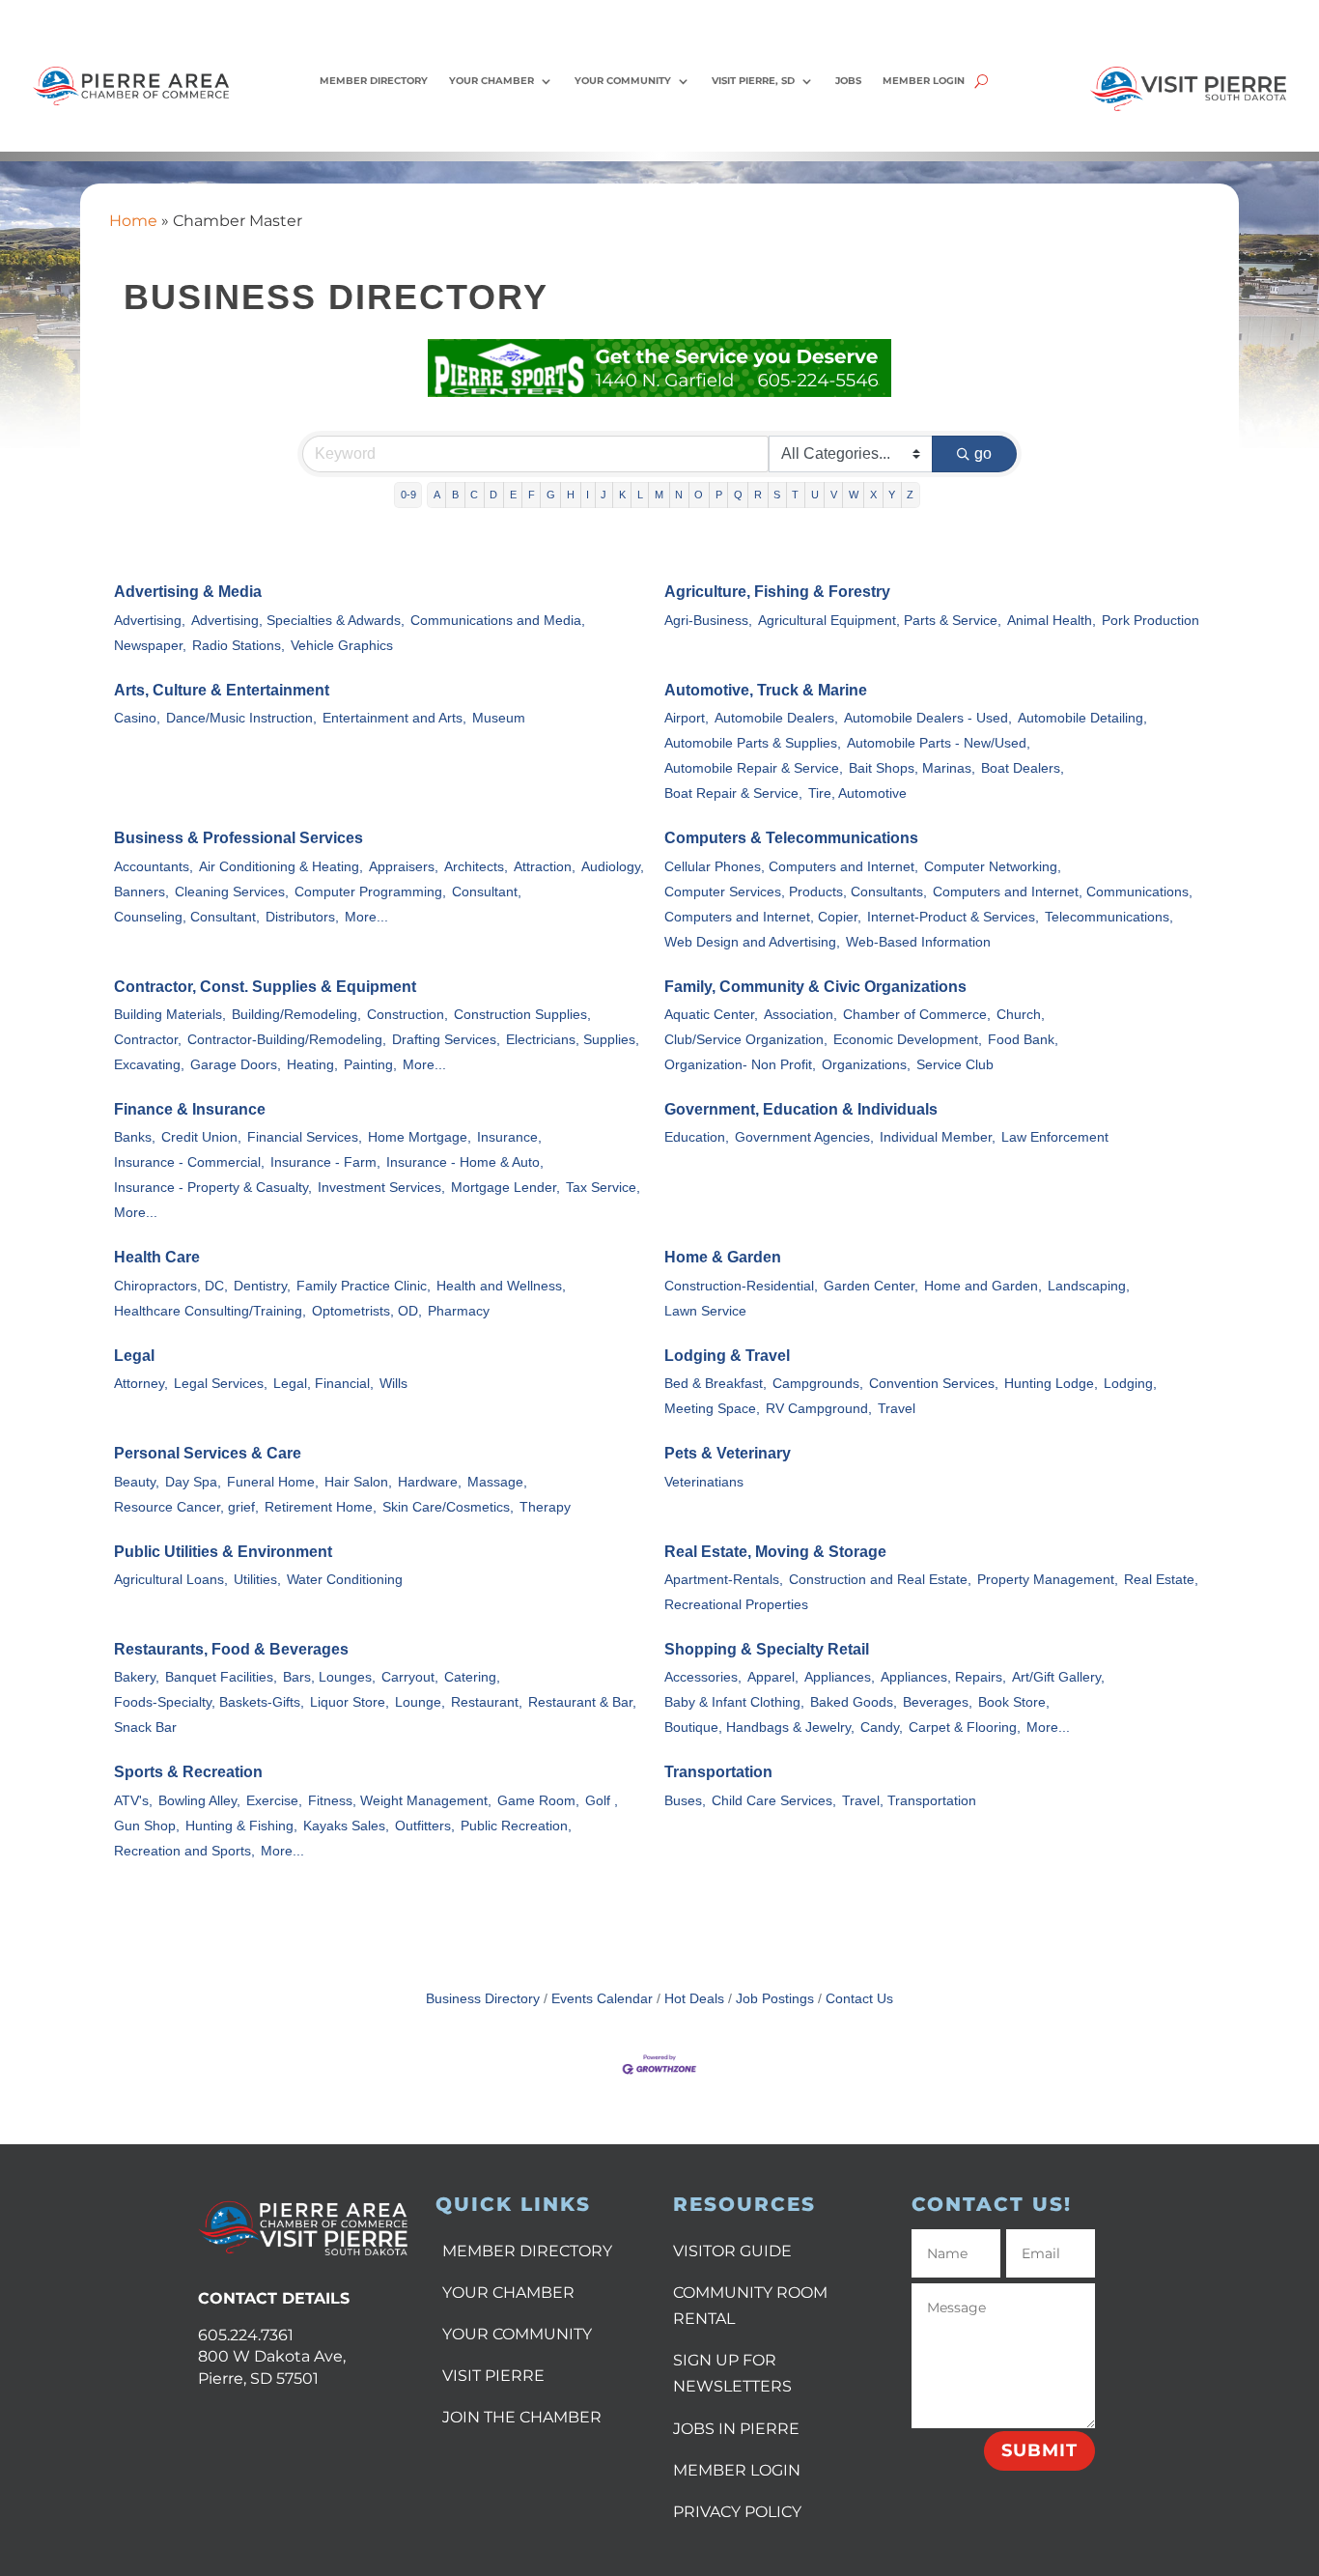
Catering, (472, 1677)
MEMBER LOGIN (737, 2470)
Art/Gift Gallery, (1058, 1677)
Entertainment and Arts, (394, 718)
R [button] (758, 495)
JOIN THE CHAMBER (522, 2417)
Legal (134, 1356)
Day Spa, (193, 1482)
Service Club (955, 1065)
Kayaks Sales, (346, 1826)
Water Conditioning (345, 1580)
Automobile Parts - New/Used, (939, 743)
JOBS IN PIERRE (736, 2429)
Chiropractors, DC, (171, 1286)
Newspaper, (150, 646)
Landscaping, (1089, 1286)
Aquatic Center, (711, 1015)
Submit (1039, 2450)
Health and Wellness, (501, 1286)
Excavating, (149, 1065)
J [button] (603, 495)
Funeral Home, (273, 1482)
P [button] (719, 495)
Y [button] (892, 495)
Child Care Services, (774, 1801)
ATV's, (133, 1801)
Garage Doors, (236, 1065)
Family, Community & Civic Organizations (815, 987)
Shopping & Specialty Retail (767, 1649)
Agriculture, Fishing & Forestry (777, 592)
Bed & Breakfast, (716, 1384)
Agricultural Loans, (171, 1580)
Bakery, (137, 1677)
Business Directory (483, 1999)
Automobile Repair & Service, (754, 768)
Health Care (157, 1257)
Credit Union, (201, 1137)
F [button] (532, 495)
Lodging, (1130, 1384)
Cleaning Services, (232, 892)
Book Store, (1014, 1702)
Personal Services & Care (208, 1453)
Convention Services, (934, 1384)
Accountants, (154, 867)
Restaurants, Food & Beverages (231, 1649)
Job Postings (775, 1999)
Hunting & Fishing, (241, 1826)
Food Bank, (1023, 1040)
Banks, (135, 1137)
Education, (697, 1137)
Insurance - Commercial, (189, 1162)
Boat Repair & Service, (733, 793)
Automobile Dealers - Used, (928, 718)
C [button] (474, 495)
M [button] (659, 495)
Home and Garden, (983, 1286)
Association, (800, 1015)
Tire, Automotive (857, 793)
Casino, (137, 718)
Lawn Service (705, 1311)
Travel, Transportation (909, 1801)
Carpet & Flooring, (965, 1727)
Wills (393, 1384)
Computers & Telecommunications (791, 838)
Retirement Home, (321, 1507)
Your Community (623, 81)
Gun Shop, (147, 1826)
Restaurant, (487, 1702)
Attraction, (545, 867)
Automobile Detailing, (1082, 718)
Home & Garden (723, 1257)
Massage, (497, 1482)
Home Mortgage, (420, 1137)
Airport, (687, 718)
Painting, (370, 1065)
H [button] (571, 495)
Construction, (407, 1015)
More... (366, 917)
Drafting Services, (446, 1040)
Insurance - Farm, (325, 1162)
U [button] (815, 495)
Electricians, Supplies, (573, 1040)
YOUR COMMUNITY (517, 2334)
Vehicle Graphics (342, 646)
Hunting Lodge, (1051, 1384)
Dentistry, (262, 1286)
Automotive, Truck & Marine (766, 690)
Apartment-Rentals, (724, 1580)
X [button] (873, 495)
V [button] (834, 495)
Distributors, (302, 917)
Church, (1021, 1015)
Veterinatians (704, 1482)
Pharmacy (459, 1311)
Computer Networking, (993, 867)
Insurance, (509, 1137)
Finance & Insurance (190, 1109)
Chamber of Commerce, (917, 1015)
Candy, (882, 1727)
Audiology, (613, 867)
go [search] (983, 453)
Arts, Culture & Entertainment (222, 690)
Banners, (141, 892)
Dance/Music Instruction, (241, 718)
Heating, (312, 1065)
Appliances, (840, 1677)
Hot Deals (694, 1999)
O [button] (699, 495)
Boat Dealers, (1023, 768)
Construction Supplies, (522, 1015)
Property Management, (1048, 1580)
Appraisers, (404, 867)
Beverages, (938, 1702)
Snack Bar (145, 1727)
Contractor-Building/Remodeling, (287, 1040)
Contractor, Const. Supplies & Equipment (265, 987)
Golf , (602, 1801)
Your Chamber (491, 81)
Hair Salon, (358, 1482)
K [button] (622, 495)
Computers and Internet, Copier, (763, 917)
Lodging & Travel (727, 1356)
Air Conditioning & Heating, (281, 867)
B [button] (455, 495)
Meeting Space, (712, 1409)
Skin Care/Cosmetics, (448, 1507)
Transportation (718, 1772)
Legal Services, (221, 1384)
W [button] (854, 495)
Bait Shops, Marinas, (912, 768)
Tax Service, (603, 1188)
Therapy (545, 1507)
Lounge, (420, 1702)
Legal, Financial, (323, 1384)
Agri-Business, (708, 621)
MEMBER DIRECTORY (527, 2251)
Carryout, (410, 1677)
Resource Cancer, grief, (186, 1507)
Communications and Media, (498, 621)
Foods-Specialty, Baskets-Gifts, (209, 1702)
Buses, (685, 1801)
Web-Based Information (918, 942)
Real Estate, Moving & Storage (775, 1552)
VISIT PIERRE (493, 2376)
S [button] (777, 495)
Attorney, (141, 1384)
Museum (499, 718)
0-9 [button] (408, 495)
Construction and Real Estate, (880, 1580)
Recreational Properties (736, 1605)
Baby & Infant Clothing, (734, 1702)
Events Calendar (602, 1999)
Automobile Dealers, (776, 718)
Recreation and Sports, (184, 1851)
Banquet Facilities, (221, 1677)
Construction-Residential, (741, 1286)
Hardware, (430, 1482)
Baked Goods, (854, 1702)
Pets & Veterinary (728, 1453)
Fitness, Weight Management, (400, 1801)
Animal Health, (1052, 621)
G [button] (551, 495)
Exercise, (274, 1801)
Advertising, (150, 621)
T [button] (795, 495)
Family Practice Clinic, (364, 1286)
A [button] (437, 495)
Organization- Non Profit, (740, 1065)
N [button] (679, 495)
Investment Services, (381, 1188)
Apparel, (773, 1677)
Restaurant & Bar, (582, 1702)
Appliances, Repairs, (943, 1677)
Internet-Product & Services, (953, 917)
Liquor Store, (350, 1702)
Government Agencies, (804, 1137)
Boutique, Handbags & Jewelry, (759, 1727)
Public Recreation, (516, 1826)
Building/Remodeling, (296, 1015)
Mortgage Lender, (505, 1188)
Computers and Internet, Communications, (1063, 892)
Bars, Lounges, (329, 1677)
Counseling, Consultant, (187, 917)
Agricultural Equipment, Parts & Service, (880, 621)
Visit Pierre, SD (753, 81)
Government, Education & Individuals (801, 1109)
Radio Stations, (239, 646)
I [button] (588, 495)
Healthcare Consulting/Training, (210, 1311)
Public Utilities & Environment (223, 1552)
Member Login (924, 81)
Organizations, (866, 1065)
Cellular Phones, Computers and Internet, (791, 867)
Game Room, (538, 1801)
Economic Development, (908, 1040)
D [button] (493, 495)
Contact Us (859, 1999)
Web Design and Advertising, (752, 942)
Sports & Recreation (188, 1772)
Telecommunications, (1109, 917)
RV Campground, (819, 1409)
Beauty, (137, 1482)
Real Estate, (1161, 1580)
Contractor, (148, 1040)
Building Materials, (170, 1015)
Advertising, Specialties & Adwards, (298, 621)
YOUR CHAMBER (508, 2293)
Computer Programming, (370, 892)
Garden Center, (871, 1286)
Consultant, (487, 892)
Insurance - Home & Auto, (465, 1162)
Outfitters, (425, 1826)
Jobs (848, 81)
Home (133, 221)
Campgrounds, (818, 1384)
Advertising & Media (188, 592)
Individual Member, (938, 1137)
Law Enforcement (1055, 1137)
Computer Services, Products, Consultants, (796, 892)
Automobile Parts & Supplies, (753, 743)
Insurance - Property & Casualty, (213, 1188)
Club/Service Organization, (746, 1040)
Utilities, (257, 1580)
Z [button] (910, 495)
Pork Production (1151, 621)
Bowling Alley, (199, 1801)
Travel (897, 1409)
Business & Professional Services (239, 838)
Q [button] (738, 495)
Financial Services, (305, 1137)
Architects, (476, 867)
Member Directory (374, 81)
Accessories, (703, 1677)
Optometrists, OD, (367, 1311)
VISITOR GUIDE (732, 2251)
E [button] (513, 495)
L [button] (640, 495)
